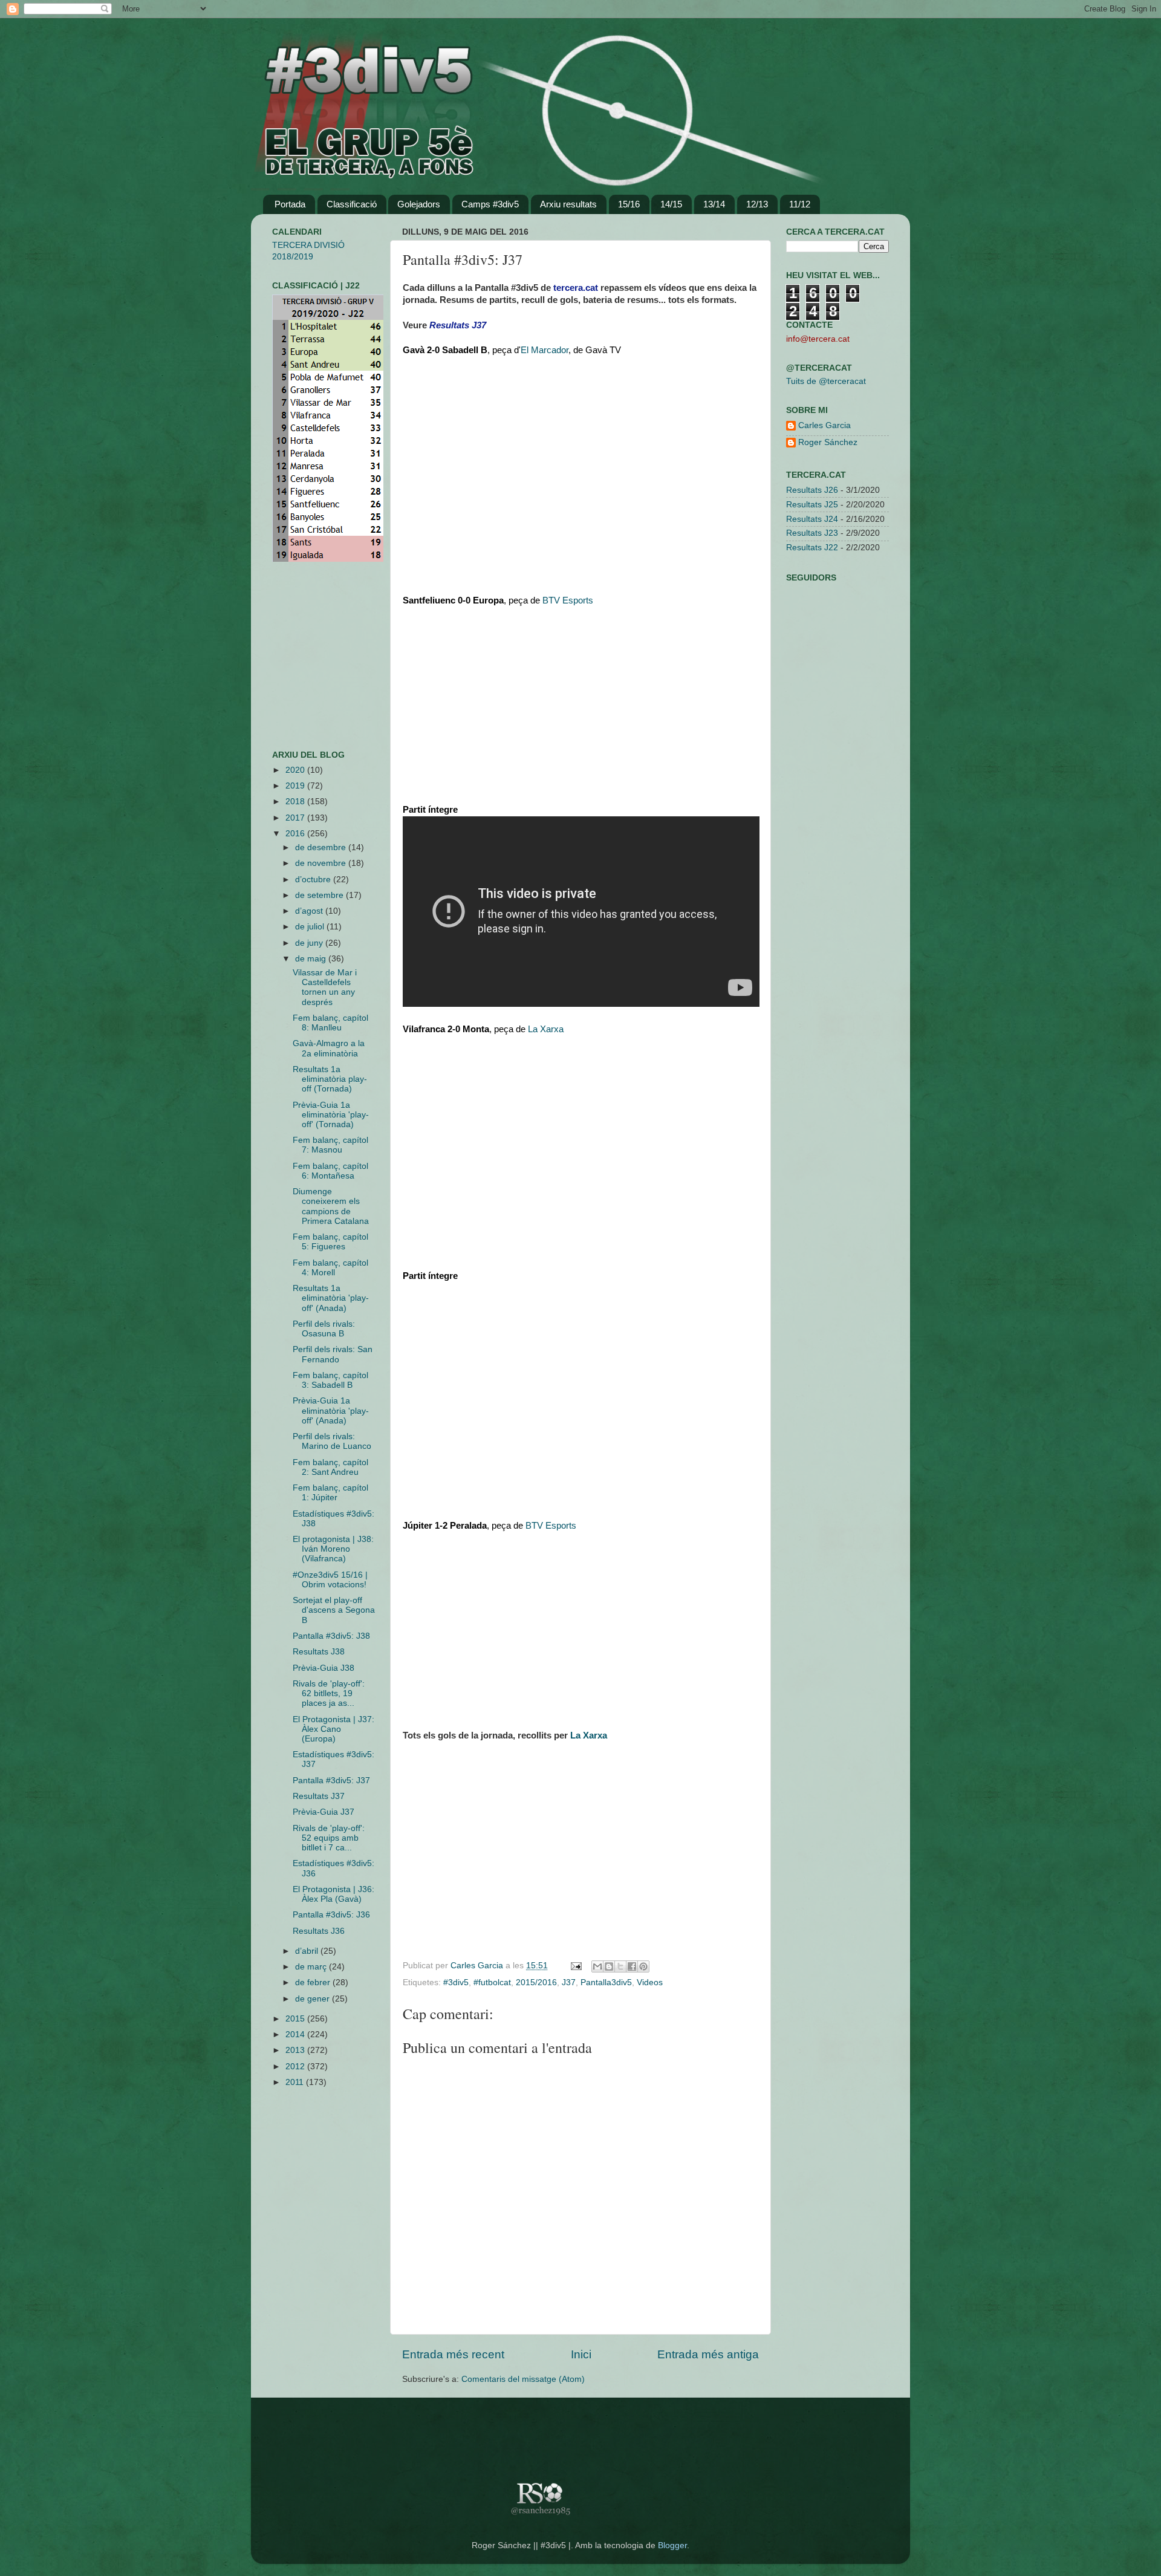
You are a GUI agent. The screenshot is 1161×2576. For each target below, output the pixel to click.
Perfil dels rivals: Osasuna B (324, 1329)
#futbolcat (492, 1982)
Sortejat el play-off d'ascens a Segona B (334, 1610)
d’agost (310, 911)
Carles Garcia (478, 1966)
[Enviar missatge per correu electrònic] (575, 1966)
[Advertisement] (308, 656)
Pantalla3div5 (606, 1982)
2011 (296, 2082)
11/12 (800, 204)
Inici (581, 2354)
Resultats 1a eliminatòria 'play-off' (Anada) (331, 1298)
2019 (296, 786)
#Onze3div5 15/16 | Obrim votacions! (330, 1580)
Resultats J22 (812, 548)
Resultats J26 (812, 490)
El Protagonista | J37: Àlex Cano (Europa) (333, 1729)
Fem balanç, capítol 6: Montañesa (330, 1171)
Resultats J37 (319, 1796)
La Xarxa (546, 1029)
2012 (296, 2067)
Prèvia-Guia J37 (324, 1812)
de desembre (322, 847)
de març (312, 1967)
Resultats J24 (812, 519)
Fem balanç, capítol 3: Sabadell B (330, 1380)
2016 (296, 834)
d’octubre (314, 880)
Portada (290, 204)
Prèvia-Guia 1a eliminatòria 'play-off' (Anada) (331, 1410)
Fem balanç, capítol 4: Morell (330, 1268)
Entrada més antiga (708, 2354)
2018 (296, 802)
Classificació (352, 204)
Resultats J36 (319, 1931)
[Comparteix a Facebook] (632, 1966)
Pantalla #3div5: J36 (331, 1915)
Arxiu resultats (568, 204)
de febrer (314, 1982)
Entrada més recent (453, 2354)
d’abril (308, 1951)
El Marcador (545, 350)
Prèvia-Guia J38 (324, 1668)
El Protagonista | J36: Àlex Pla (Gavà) (333, 1894)
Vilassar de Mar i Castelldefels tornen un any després (325, 987)
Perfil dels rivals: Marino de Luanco (332, 1441)
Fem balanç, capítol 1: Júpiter (330, 1493)
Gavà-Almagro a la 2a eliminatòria (329, 1048)
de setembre (320, 895)
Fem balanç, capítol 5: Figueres (330, 1242)
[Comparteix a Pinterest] (643, 1966)
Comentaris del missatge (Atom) (523, 2379)
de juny (310, 943)
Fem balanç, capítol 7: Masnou (330, 1145)
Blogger (672, 2545)
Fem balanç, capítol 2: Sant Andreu (330, 1467)
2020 (296, 770)
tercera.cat (576, 288)
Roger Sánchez (828, 442)
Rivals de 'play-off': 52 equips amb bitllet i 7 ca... (329, 1838)
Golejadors (419, 204)
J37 (569, 1982)
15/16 (629, 204)
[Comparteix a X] (620, 1966)
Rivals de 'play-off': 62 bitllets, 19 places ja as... (329, 1693)
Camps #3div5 (490, 204)
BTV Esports (568, 600)
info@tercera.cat (818, 339)
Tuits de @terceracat (826, 381)
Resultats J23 (812, 533)
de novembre (322, 863)
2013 (296, 2050)
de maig (312, 959)
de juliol (311, 927)
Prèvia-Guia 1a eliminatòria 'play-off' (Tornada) (331, 1115)
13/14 (714, 204)
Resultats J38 (319, 1652)
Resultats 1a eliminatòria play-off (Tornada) (330, 1079)
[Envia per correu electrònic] (597, 1966)
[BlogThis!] (609, 1966)
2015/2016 (536, 1982)
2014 (296, 2034)
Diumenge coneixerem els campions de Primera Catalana (331, 1206)
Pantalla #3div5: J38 (331, 1636)
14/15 (671, 204)
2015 (296, 2019)
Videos (650, 1982)
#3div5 (456, 1982)
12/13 (757, 204)
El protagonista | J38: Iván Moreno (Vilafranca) (333, 1549)
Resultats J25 (812, 505)
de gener (314, 1999)
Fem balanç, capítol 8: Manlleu (330, 1023)
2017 (296, 818)
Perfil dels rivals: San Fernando (333, 1354)
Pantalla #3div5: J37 (331, 1781)
